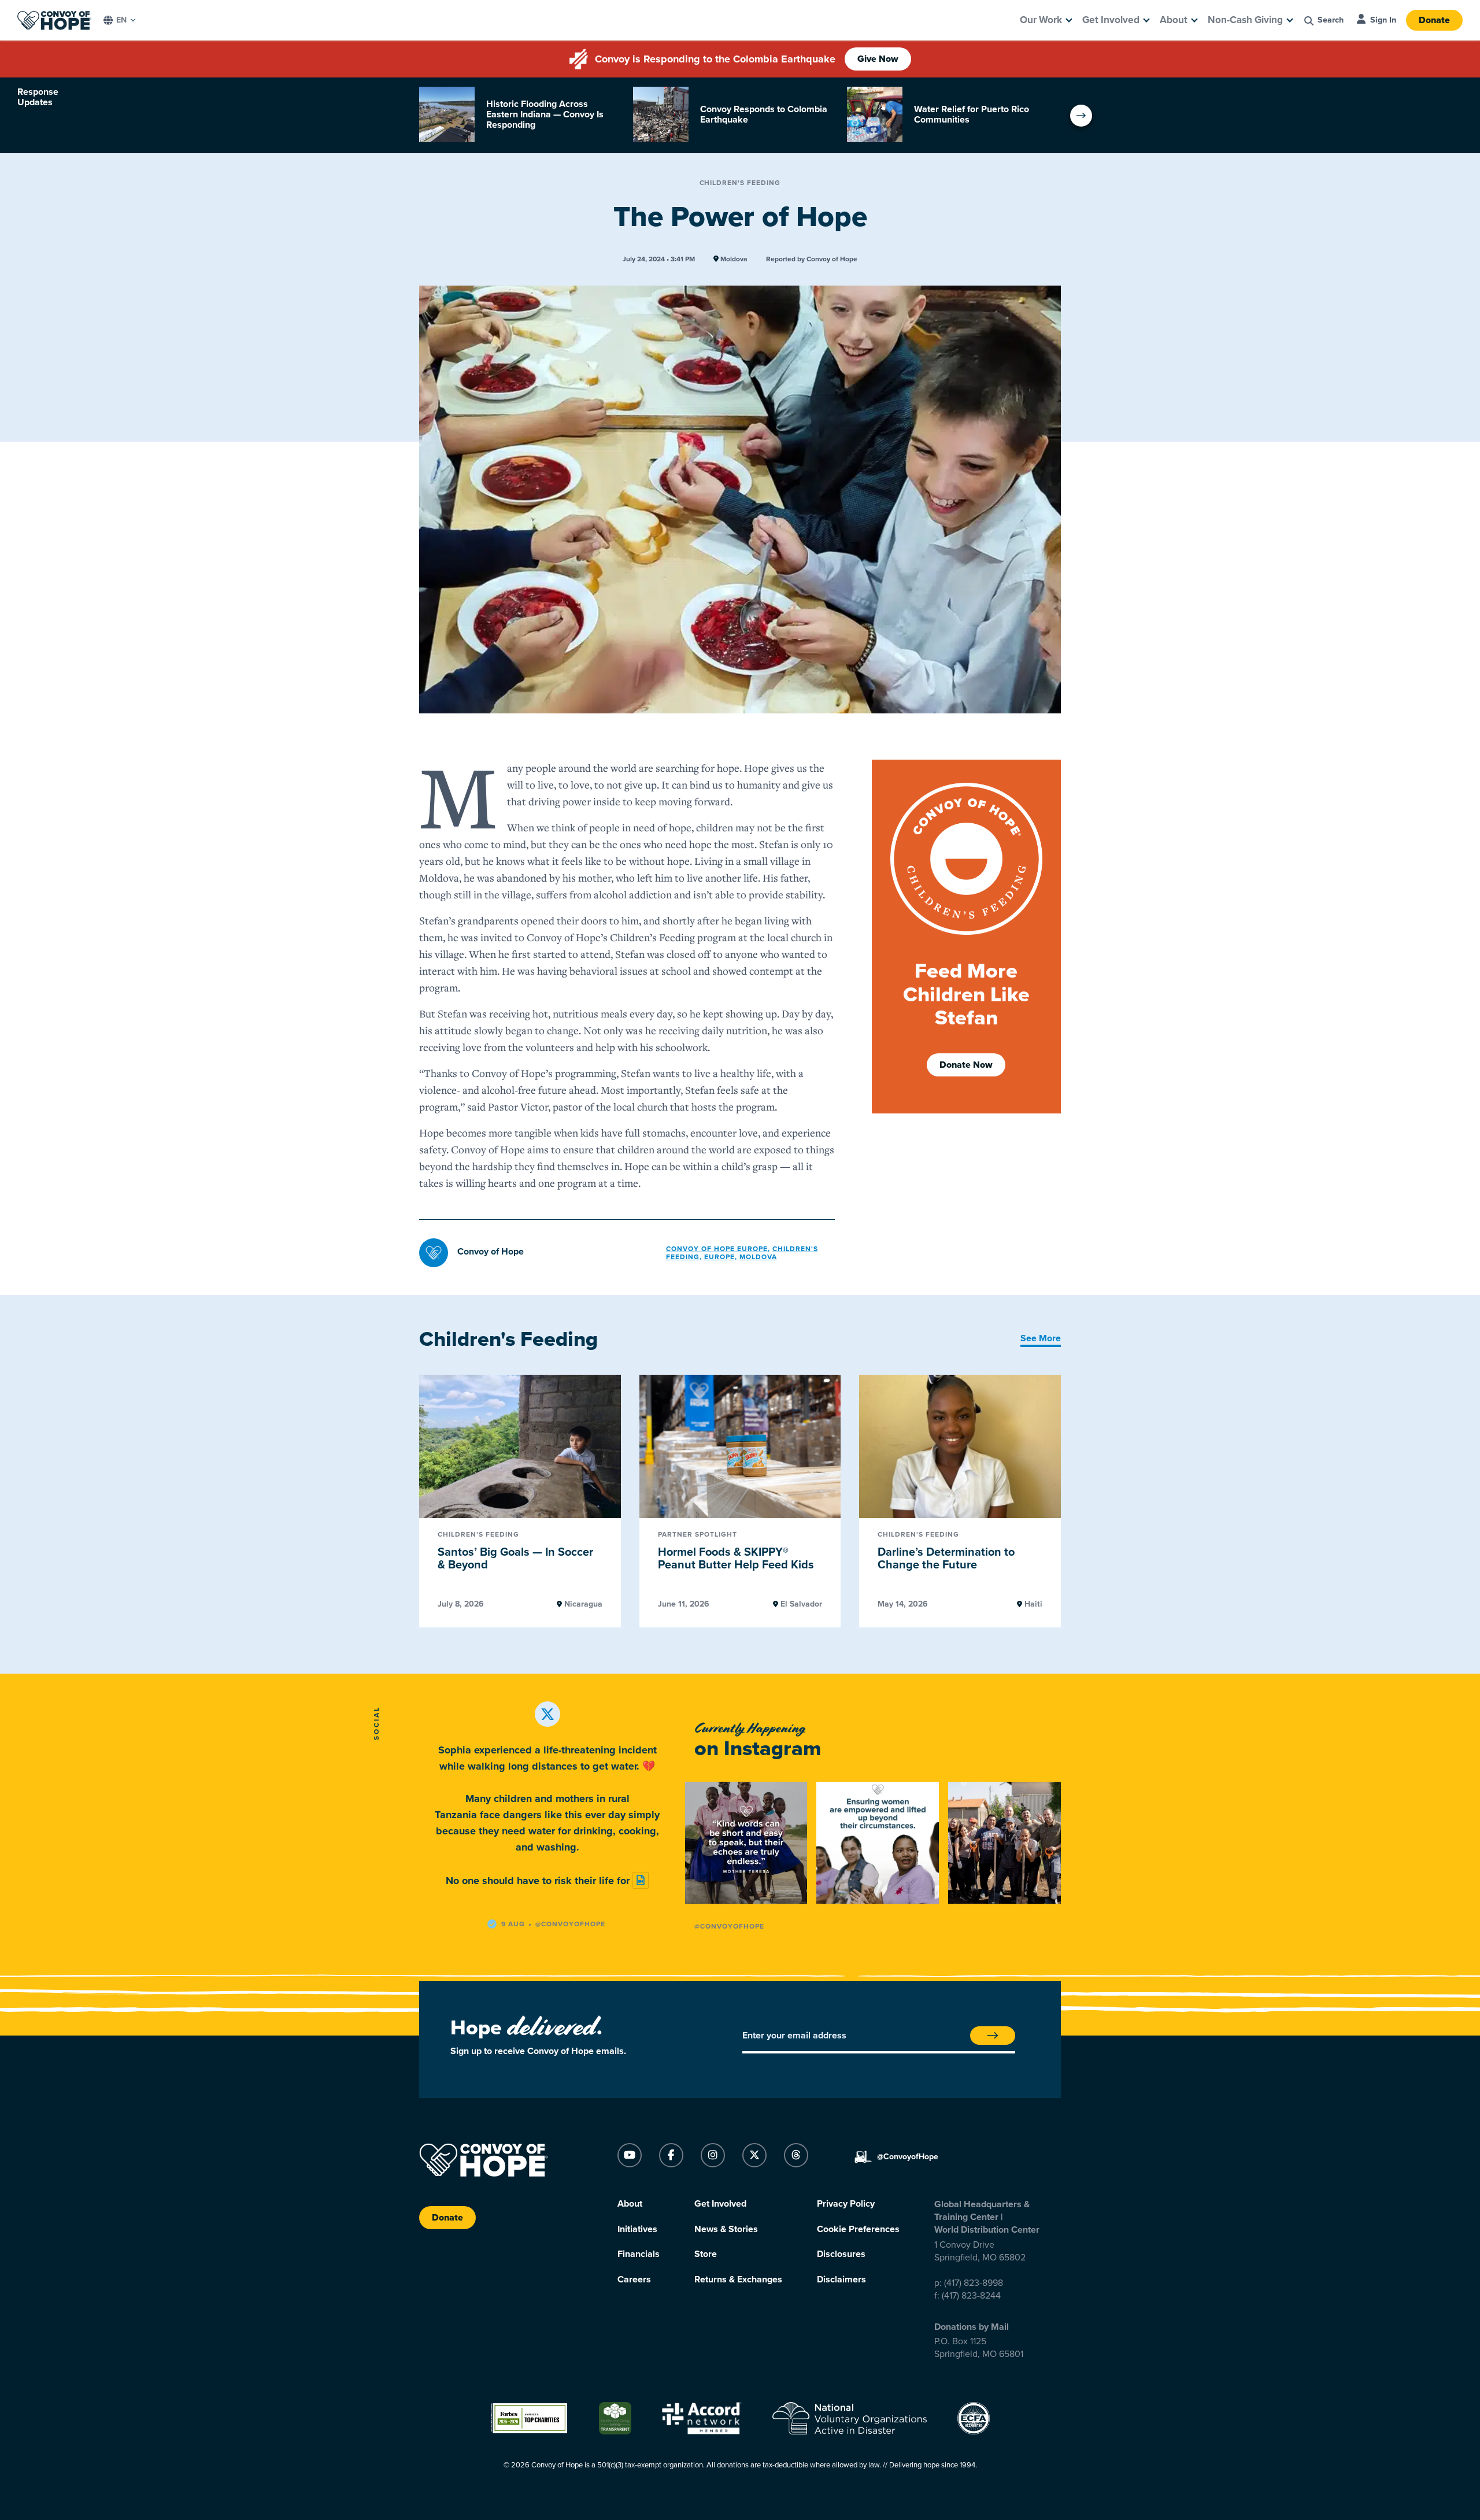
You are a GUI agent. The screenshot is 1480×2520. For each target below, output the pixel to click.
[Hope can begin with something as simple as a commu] (877, 1843)
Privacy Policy (846, 2204)
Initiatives (637, 2229)
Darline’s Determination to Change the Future (946, 1559)
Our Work (1041, 20)
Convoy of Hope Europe (717, 1249)
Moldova (733, 259)
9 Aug (513, 1924)
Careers (634, 2280)
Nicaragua (582, 1604)
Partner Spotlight (698, 1535)
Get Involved (1111, 20)
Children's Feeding (740, 183)
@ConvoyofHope (729, 1926)
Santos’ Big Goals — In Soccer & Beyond (515, 1559)
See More (1041, 1338)
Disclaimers (841, 2280)
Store (706, 2254)
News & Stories (726, 2229)
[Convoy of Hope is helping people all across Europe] (1009, 1843)
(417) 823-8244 (971, 2296)
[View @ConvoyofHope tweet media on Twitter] (641, 1880)
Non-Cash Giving (1245, 20)
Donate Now (966, 1065)
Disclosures (841, 2254)
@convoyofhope (570, 1924)
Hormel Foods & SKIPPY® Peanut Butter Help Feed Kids (736, 1559)
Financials (639, 2254)
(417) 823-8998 (974, 2283)
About (1174, 20)
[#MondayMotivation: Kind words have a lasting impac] (746, 1843)
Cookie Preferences (858, 2229)
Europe (719, 1257)
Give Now (878, 59)
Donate (1434, 20)
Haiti (1032, 1604)
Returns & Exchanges (738, 2280)
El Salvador (800, 1604)
